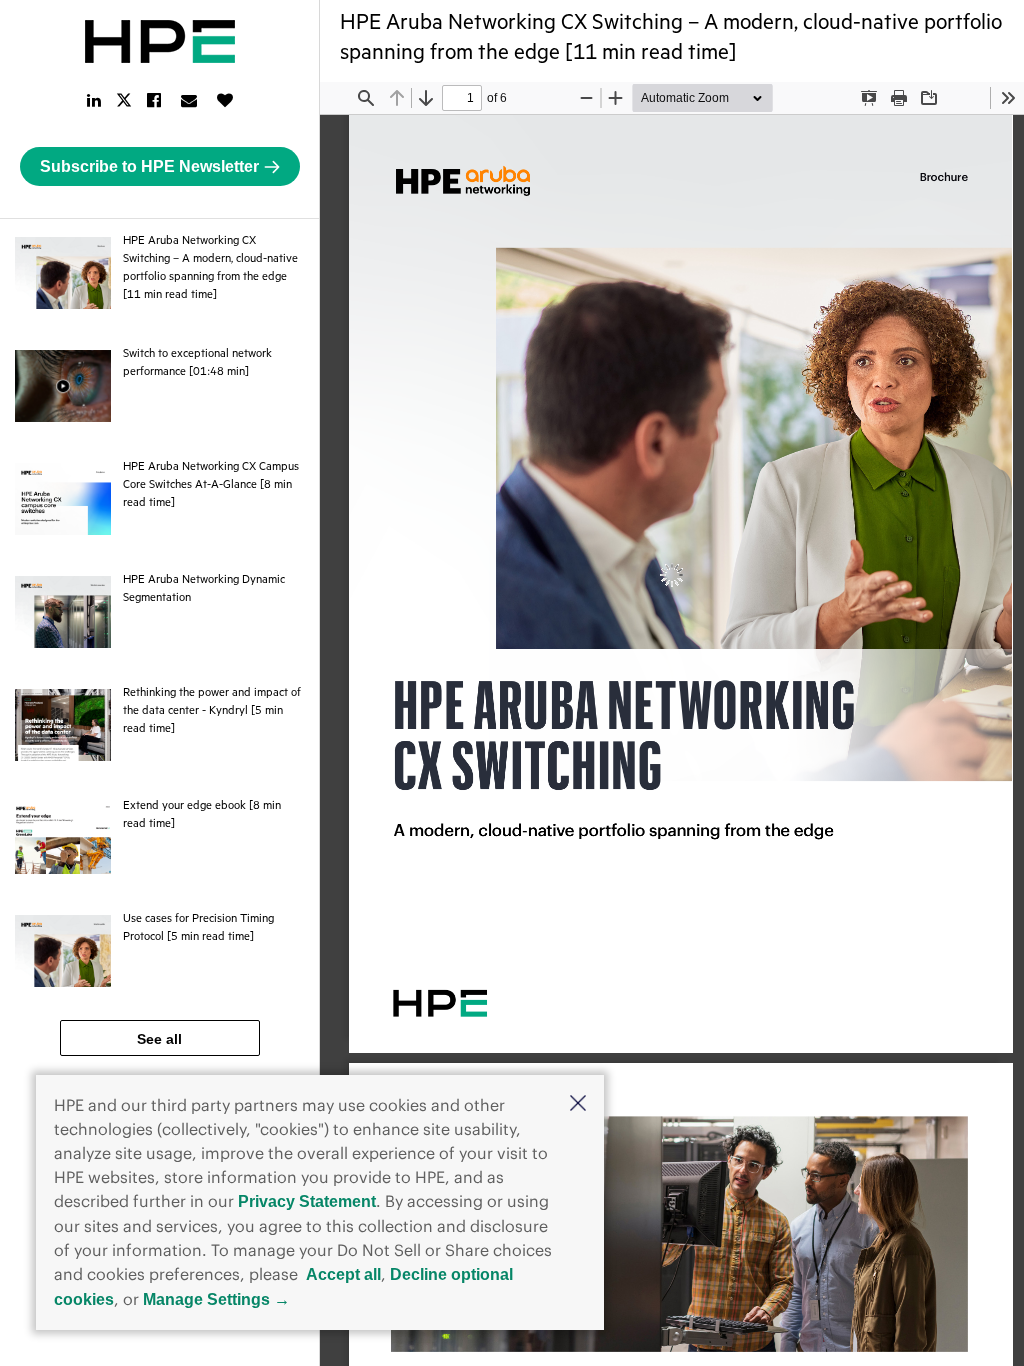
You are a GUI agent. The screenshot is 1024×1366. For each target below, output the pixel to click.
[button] (578, 1105)
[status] (462, 98)
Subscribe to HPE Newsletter (149, 166)
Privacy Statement (307, 1201)
